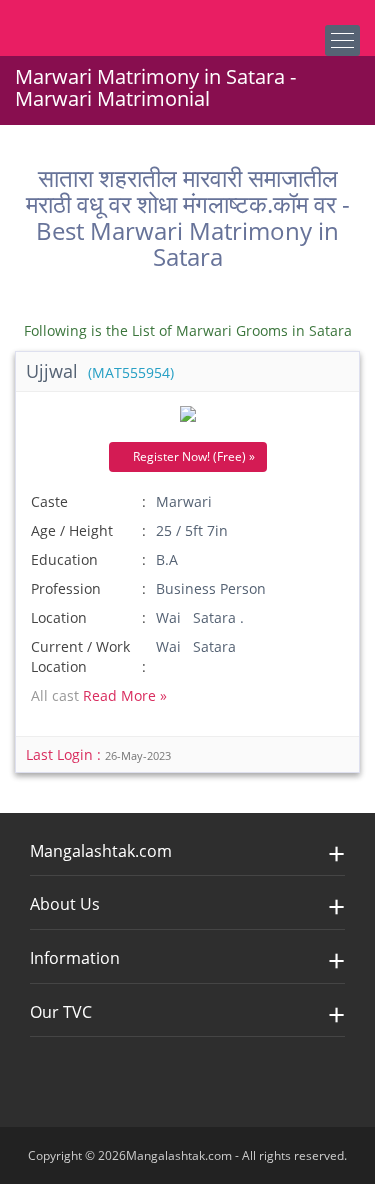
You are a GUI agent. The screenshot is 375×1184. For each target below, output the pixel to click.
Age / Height (72, 530)
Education (64, 559)
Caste (49, 501)
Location (59, 617)
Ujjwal (100, 371)
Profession (66, 588)
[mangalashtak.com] (115, 20)
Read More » (125, 695)
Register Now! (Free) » (192, 456)
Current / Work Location (80, 656)
